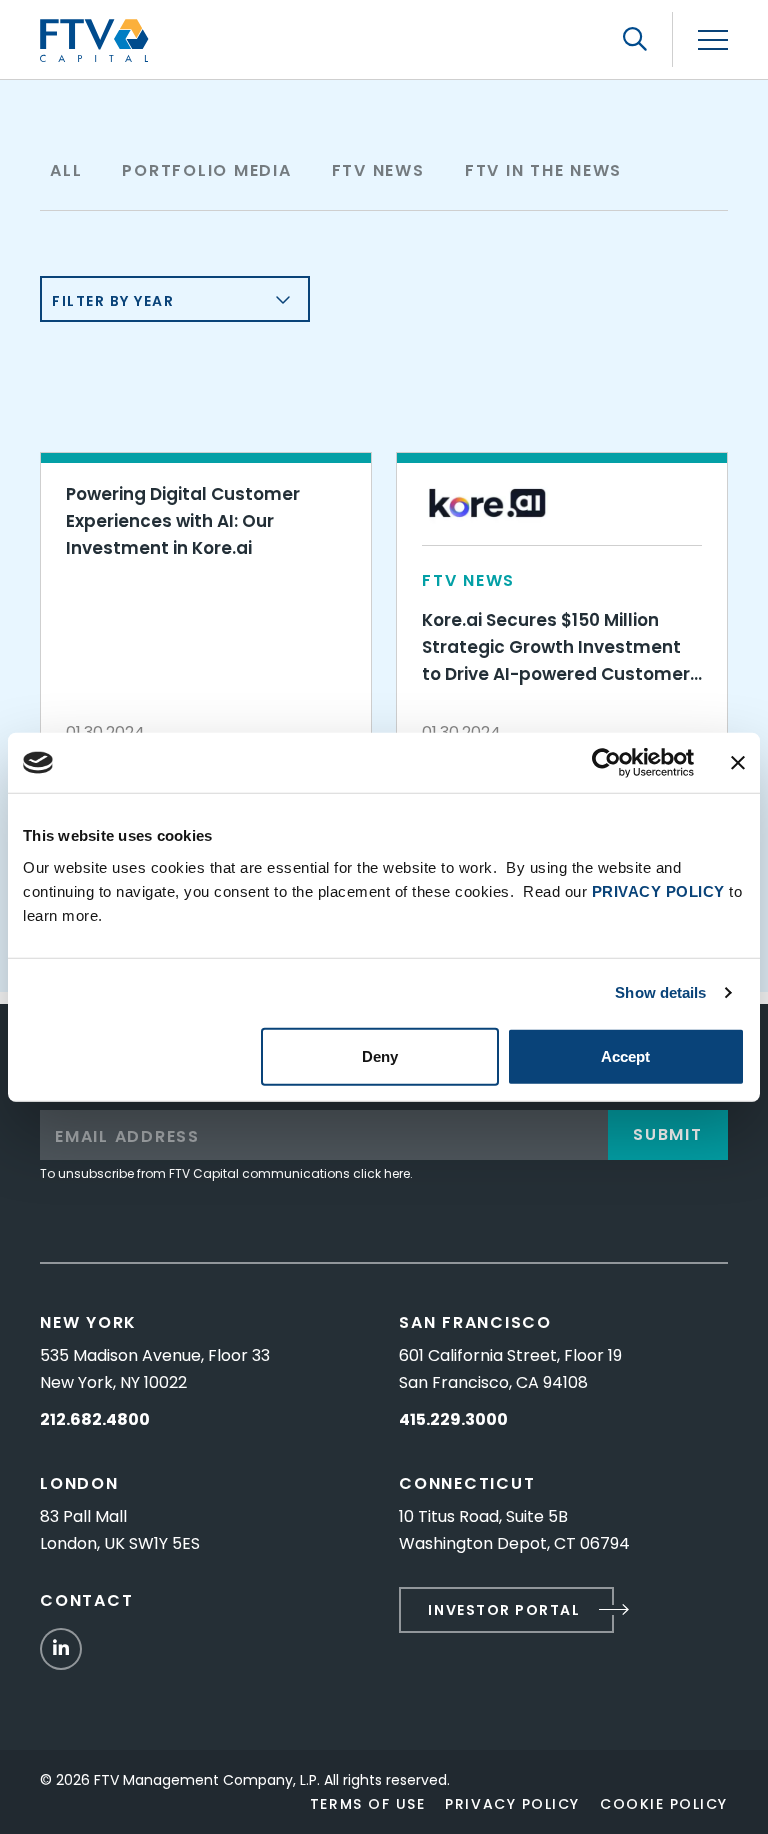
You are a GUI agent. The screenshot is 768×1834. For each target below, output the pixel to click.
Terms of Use (367, 1804)
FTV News (378, 170)
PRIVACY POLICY (658, 890)
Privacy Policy (512, 1804)
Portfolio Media (206, 170)
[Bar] (713, 40)
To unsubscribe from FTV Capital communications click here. (226, 1173)
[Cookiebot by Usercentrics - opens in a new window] (606, 763)
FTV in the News (543, 170)
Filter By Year (113, 301)
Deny (380, 1055)
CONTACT (86, 1600)
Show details (660, 992)
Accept (625, 1055)
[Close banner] (738, 763)
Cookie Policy (664, 1804)
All (66, 170)
